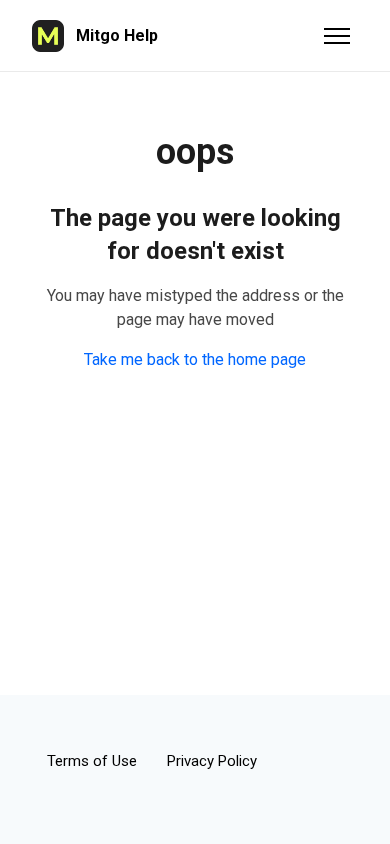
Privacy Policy (212, 761)
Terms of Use (92, 761)
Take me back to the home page (195, 359)
